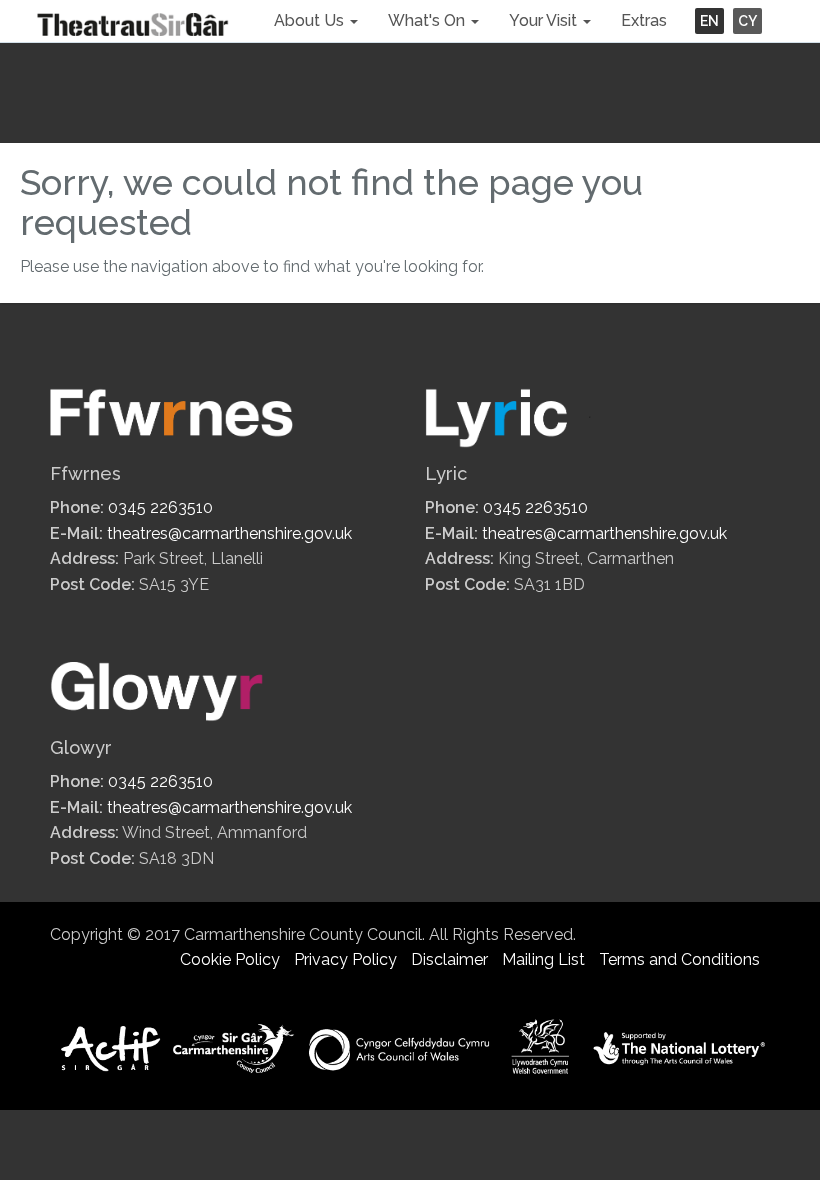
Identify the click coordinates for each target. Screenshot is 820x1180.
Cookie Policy (230, 959)
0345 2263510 (160, 507)
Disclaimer (449, 959)
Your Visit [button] (545, 20)
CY (747, 21)
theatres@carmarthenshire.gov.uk (229, 533)
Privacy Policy (345, 959)
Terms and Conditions (679, 959)
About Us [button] (311, 20)
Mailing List (543, 959)
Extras (644, 20)
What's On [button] (428, 20)
